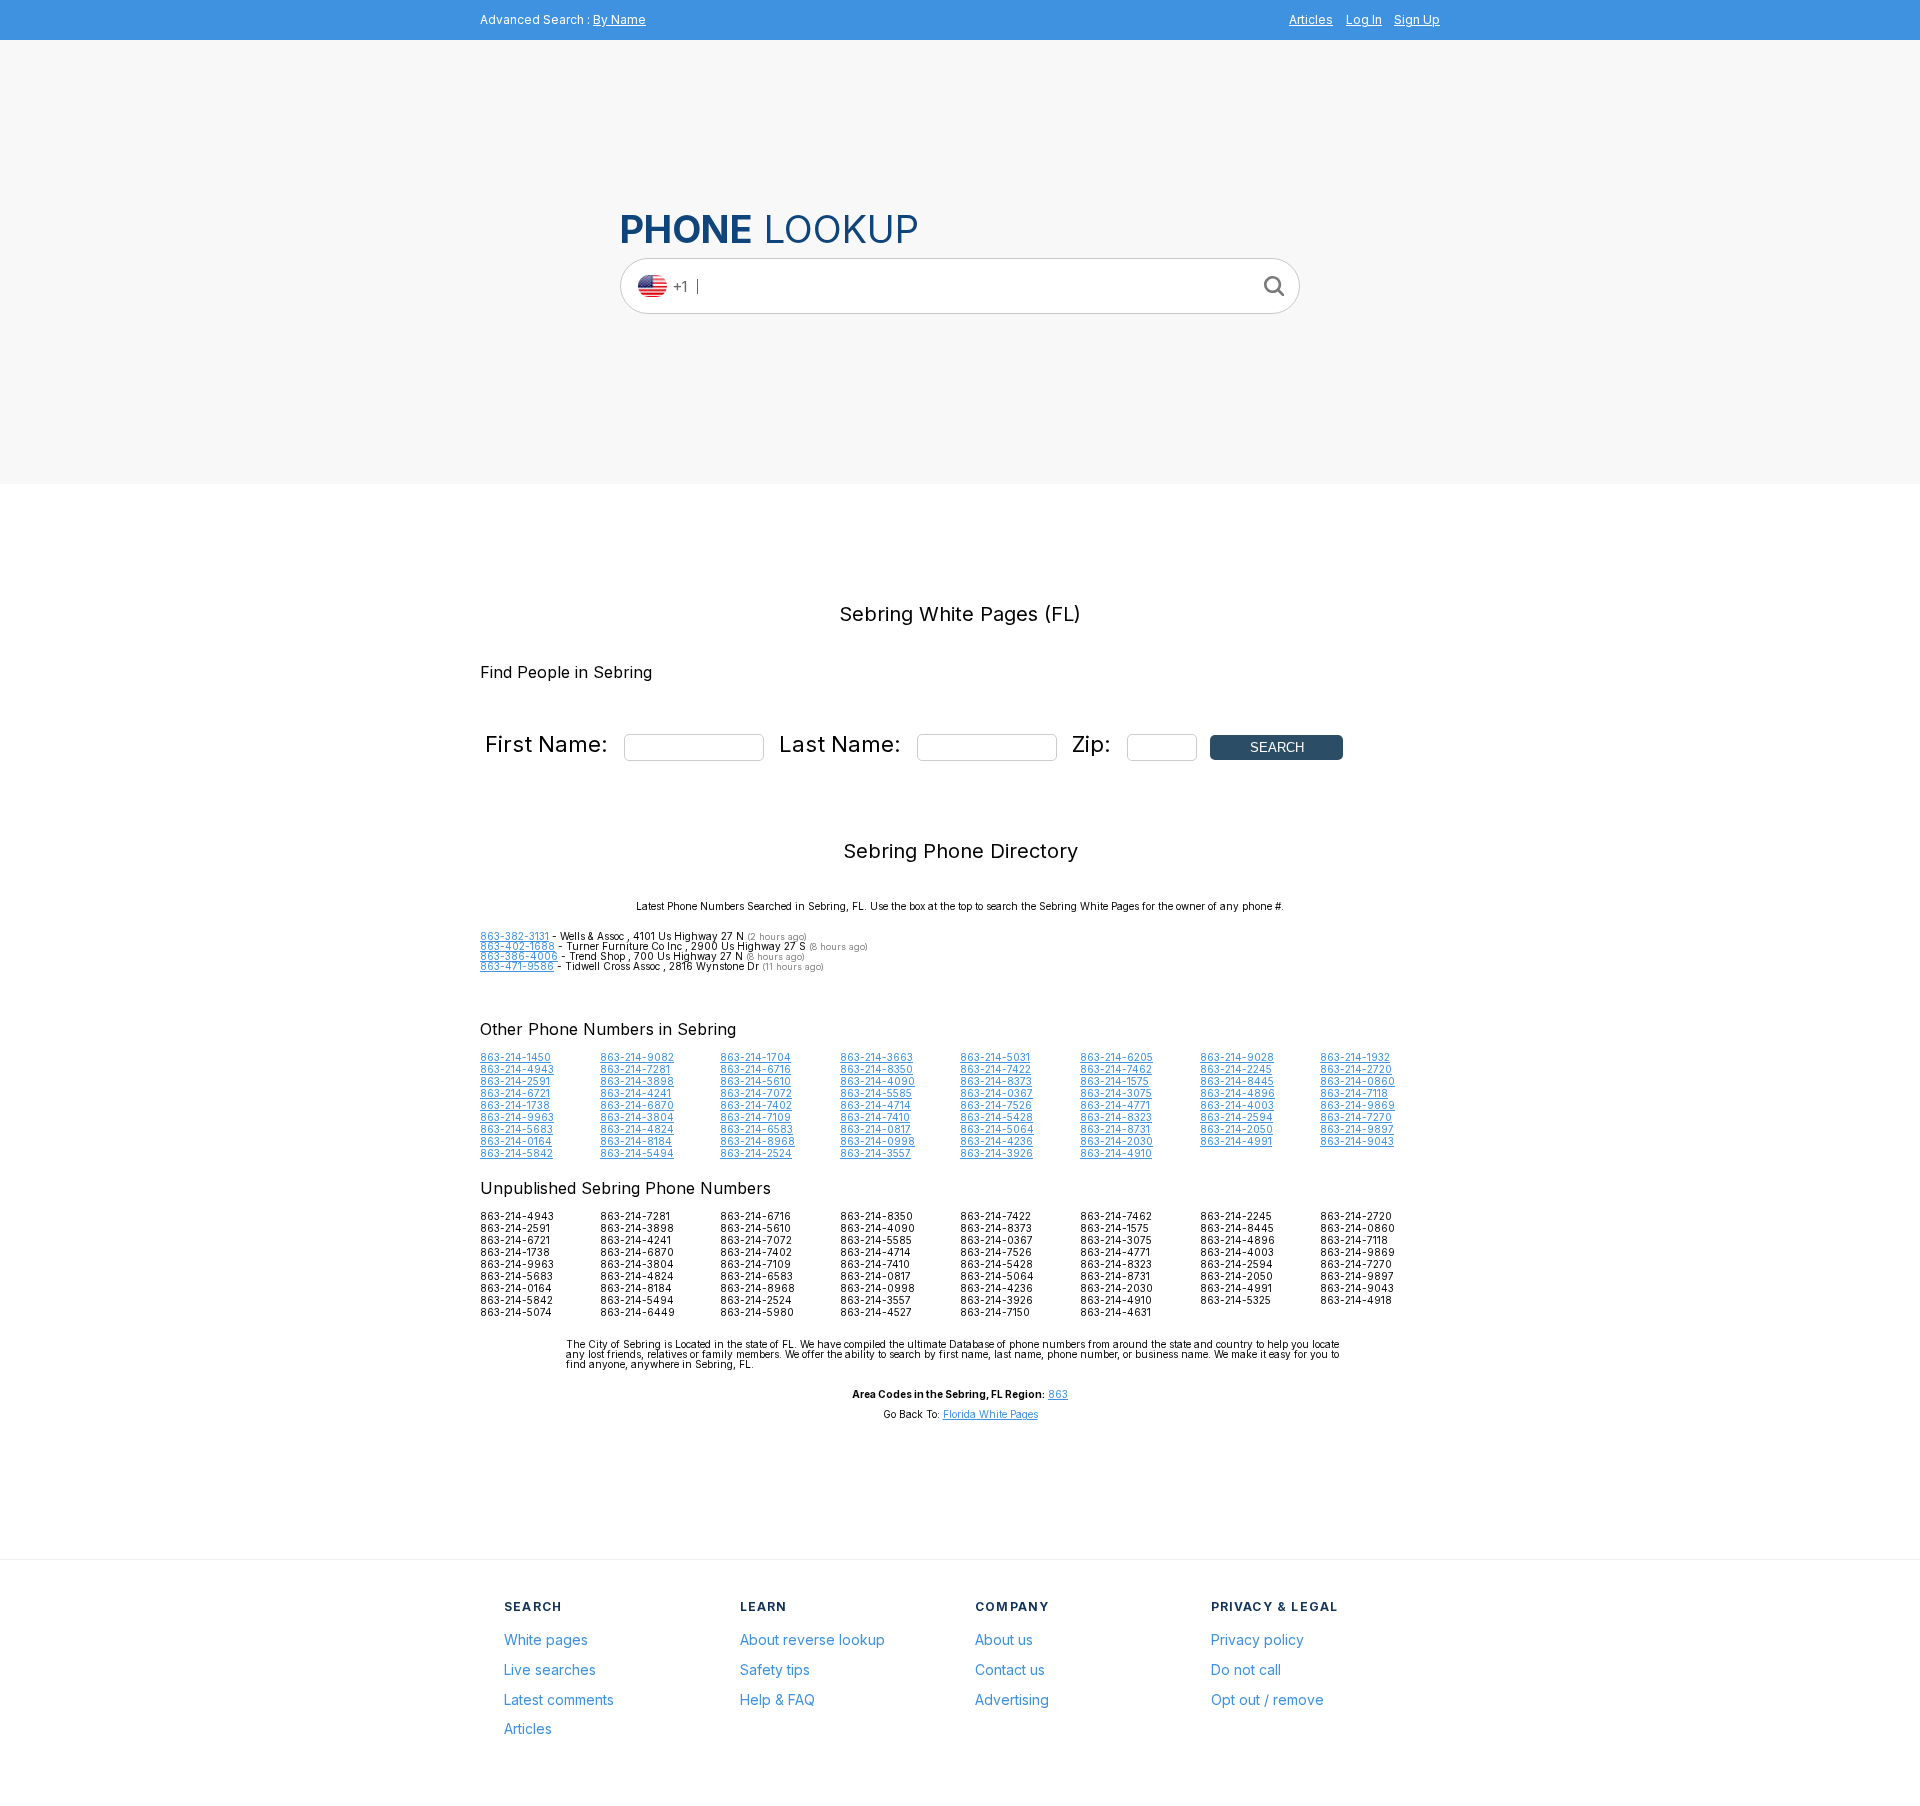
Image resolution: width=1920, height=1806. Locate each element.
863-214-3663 (876, 1057)
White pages (546, 1639)
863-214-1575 (1114, 1081)
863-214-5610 (755, 1081)
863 (1058, 1394)
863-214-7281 (635, 1069)
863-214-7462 (1116, 1069)
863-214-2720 (1356, 1069)
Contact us (1010, 1669)
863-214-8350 (876, 1069)
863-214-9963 (517, 1117)
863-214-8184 (636, 1141)
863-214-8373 (996, 1081)
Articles (1311, 19)
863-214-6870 (637, 1105)
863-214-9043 (1357, 1141)
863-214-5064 (997, 1129)
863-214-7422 (995, 1069)
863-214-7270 (1356, 1117)
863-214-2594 (1236, 1117)
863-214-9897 (1357, 1129)
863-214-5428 (996, 1117)
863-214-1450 (515, 1057)
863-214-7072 (756, 1093)
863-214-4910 (1116, 1153)
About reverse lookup (812, 1639)
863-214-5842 (516, 1153)
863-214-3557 (875, 1153)
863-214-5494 (637, 1153)
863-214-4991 (1236, 1141)
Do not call (1246, 1669)
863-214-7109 (755, 1117)
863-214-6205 (1116, 1057)
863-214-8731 (1115, 1129)
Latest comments (559, 1699)
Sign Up (1417, 19)
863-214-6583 (756, 1129)
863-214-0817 (875, 1129)
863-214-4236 (996, 1141)
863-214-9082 (637, 1057)
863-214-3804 (637, 1117)
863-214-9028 (1237, 1057)
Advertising (1012, 1699)
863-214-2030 (1116, 1141)
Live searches (550, 1669)
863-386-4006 (519, 956)
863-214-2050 (1236, 1129)
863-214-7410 (875, 1117)
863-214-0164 (516, 1141)
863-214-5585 (876, 1093)
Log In (1364, 19)
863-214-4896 (1237, 1093)
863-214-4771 (1115, 1105)
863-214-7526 (996, 1105)
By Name (619, 19)
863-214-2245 (1236, 1069)
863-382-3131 (514, 936)
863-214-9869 (1357, 1105)
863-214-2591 (515, 1081)
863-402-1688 (517, 946)
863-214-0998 (877, 1141)
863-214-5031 (995, 1057)
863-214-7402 (756, 1105)
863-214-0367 (996, 1093)
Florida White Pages (990, 1414)
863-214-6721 (515, 1093)
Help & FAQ (777, 1699)
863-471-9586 (517, 966)
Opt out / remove (1267, 1699)
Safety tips (775, 1669)
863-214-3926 (996, 1153)
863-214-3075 (1116, 1093)
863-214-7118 (1354, 1093)
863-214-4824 (637, 1129)
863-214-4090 (877, 1081)
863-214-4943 (517, 1069)
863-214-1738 (515, 1105)
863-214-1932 (1355, 1057)
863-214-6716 (755, 1069)
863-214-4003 (1237, 1105)
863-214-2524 (756, 1153)
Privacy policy (1257, 1639)
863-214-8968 (757, 1141)
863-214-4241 (635, 1093)
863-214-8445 (1237, 1081)
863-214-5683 (516, 1129)
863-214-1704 (755, 1057)
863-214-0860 (1357, 1081)
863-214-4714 (875, 1105)
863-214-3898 (637, 1081)
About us (1004, 1639)
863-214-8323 (1116, 1117)
